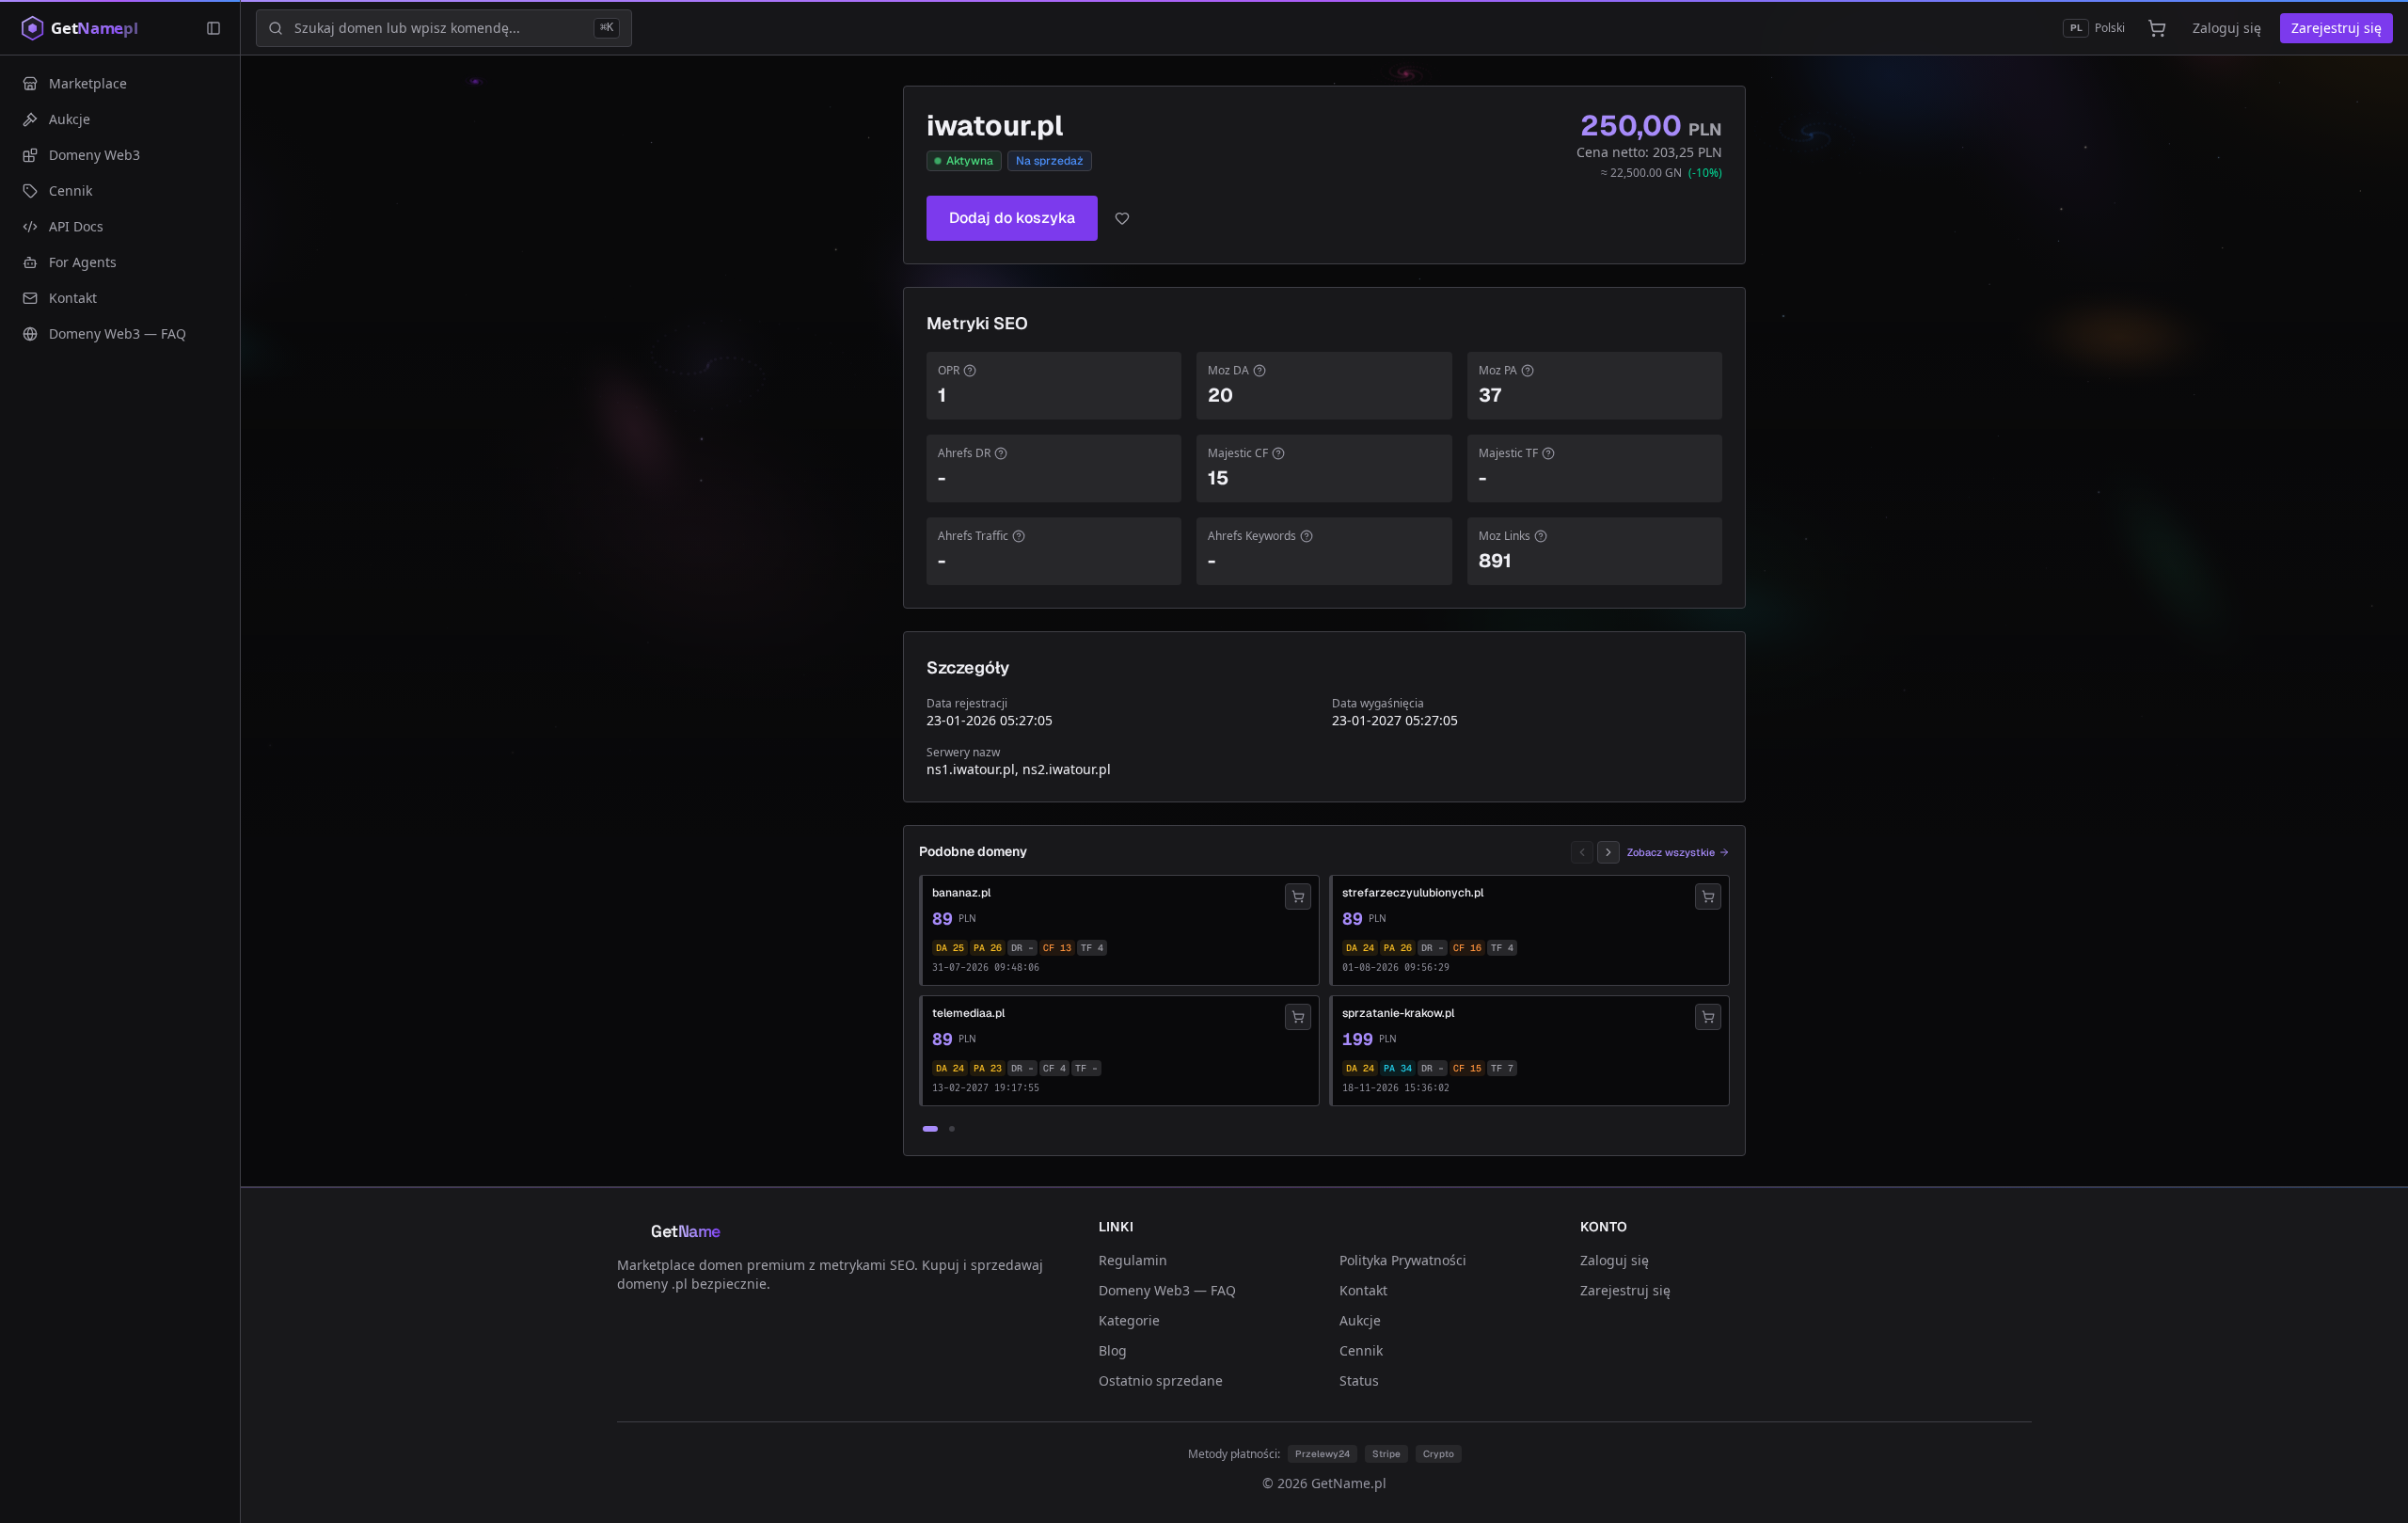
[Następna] (1608, 852)
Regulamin (1133, 1260)
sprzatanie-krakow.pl (1398, 1013)
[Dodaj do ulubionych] (1122, 218)
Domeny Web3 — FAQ (1167, 1290)
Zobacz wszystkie (1671, 852)
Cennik (1361, 1350)
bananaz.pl (961, 893)
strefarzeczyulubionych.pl (1413, 893)
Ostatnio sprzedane (1161, 1380)
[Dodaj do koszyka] (1298, 896)
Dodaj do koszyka (1012, 218)
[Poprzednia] (1582, 852)
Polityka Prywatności (1403, 1260)
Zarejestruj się (2337, 28)
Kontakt (1363, 1290)
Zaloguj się (2227, 28)
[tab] (930, 1129)
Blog (1113, 1350)
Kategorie (1129, 1320)
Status (1359, 1380)
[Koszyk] (2157, 28)
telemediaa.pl (968, 1013)
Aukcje (1360, 1320)
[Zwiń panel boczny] (214, 28)
